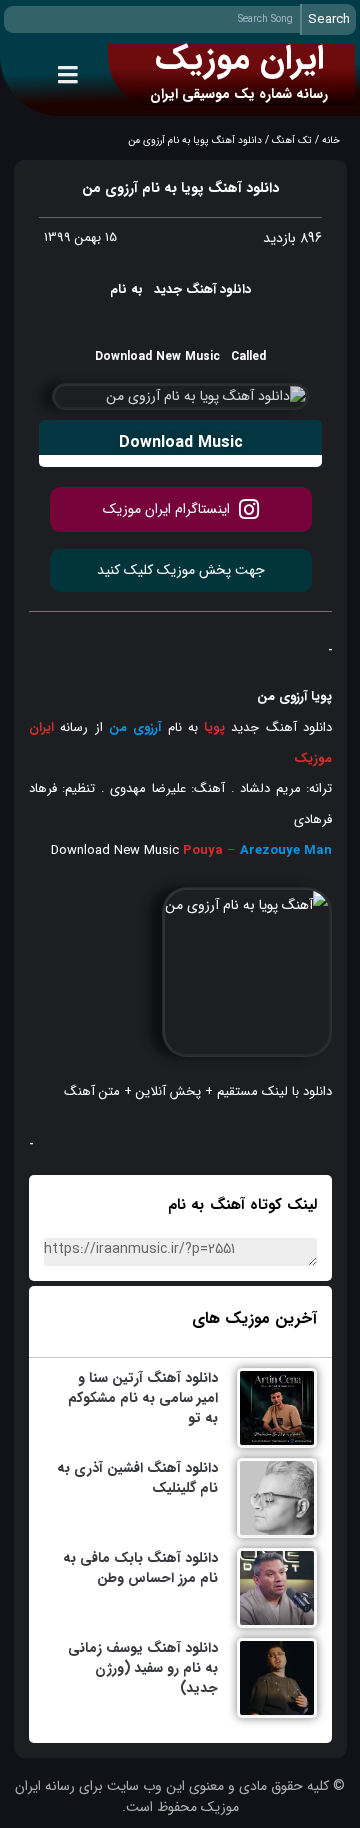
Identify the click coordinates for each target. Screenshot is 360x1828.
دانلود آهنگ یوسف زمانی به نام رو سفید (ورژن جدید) (143, 1668)
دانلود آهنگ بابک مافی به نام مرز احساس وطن (140, 1568)
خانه (331, 140)
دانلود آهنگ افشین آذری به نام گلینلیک (137, 1478)
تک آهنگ (292, 140)
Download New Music (115, 850)
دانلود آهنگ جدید (278, 727)
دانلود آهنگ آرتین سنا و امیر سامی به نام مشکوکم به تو (143, 1398)
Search (329, 19)
